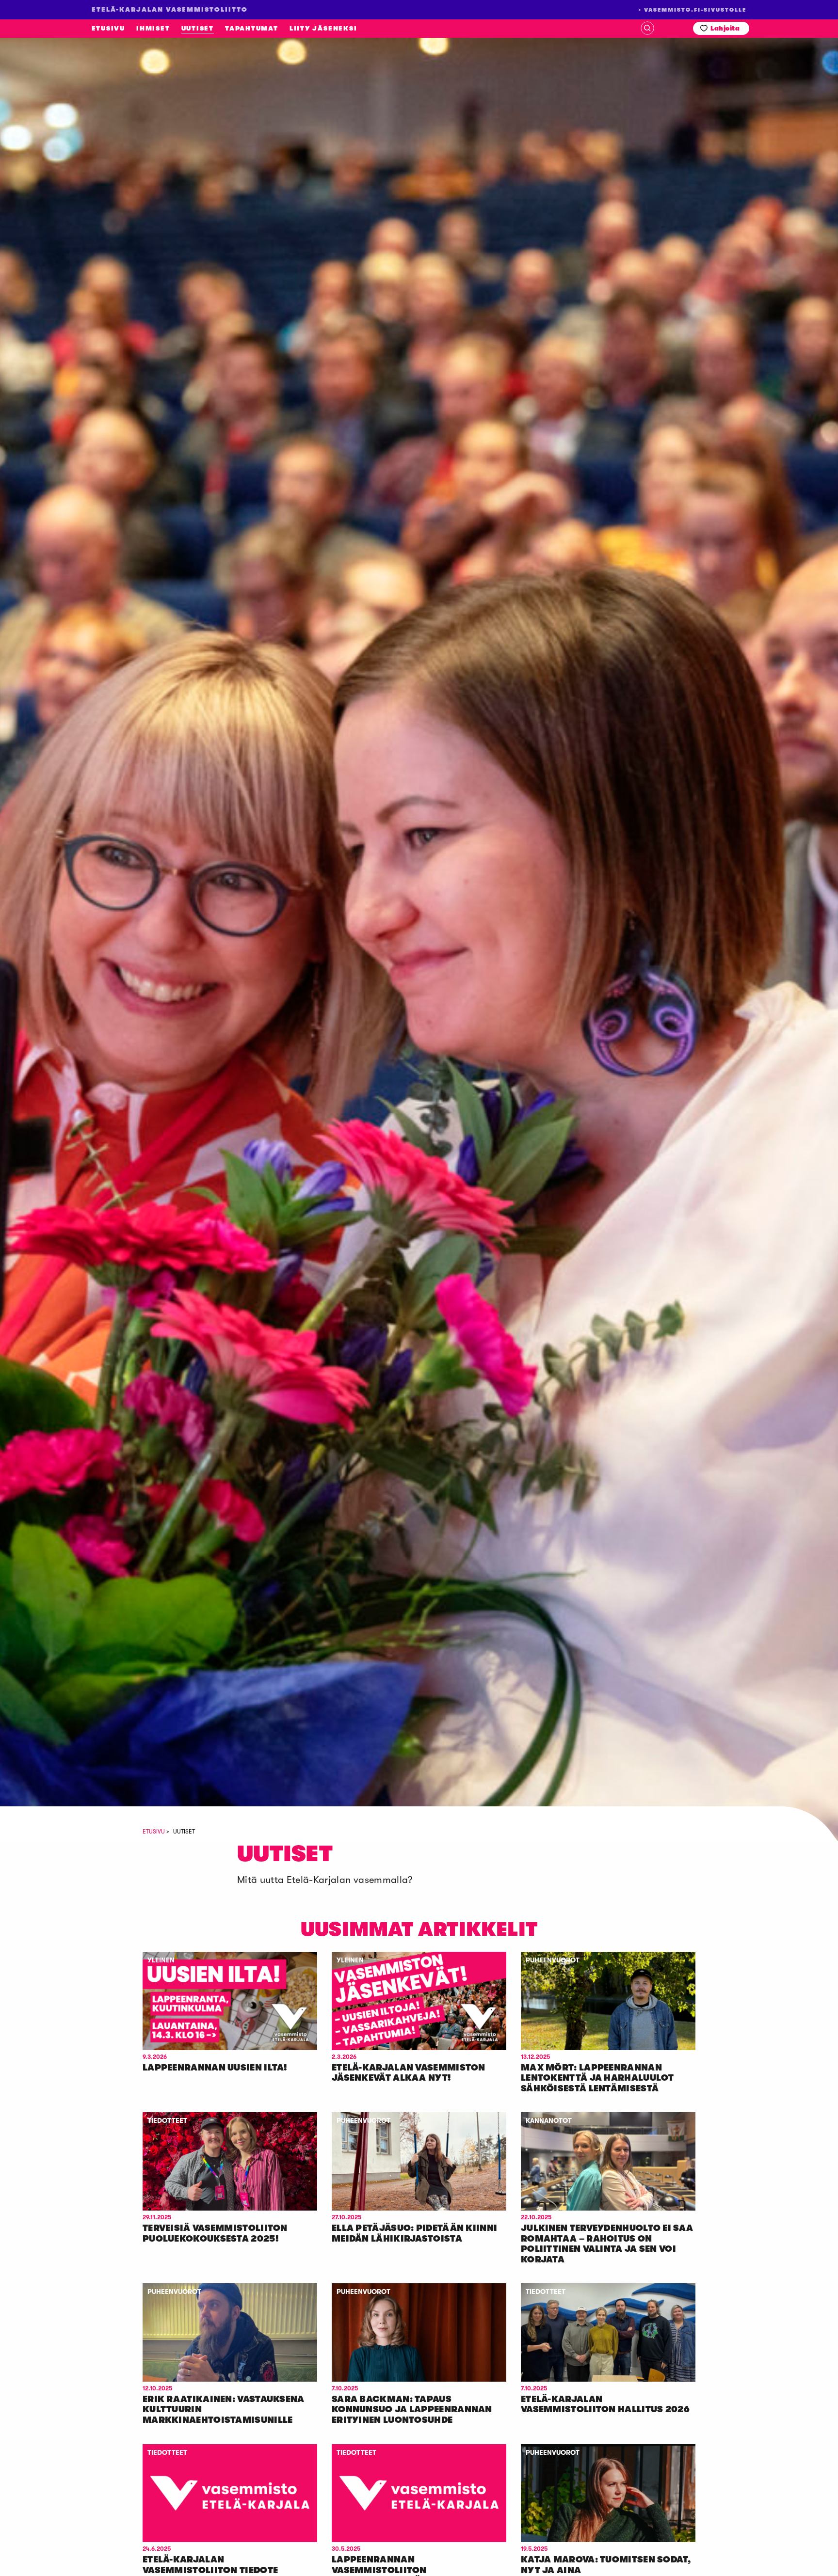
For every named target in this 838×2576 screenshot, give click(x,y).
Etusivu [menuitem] (108, 28)
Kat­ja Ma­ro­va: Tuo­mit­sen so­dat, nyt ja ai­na (606, 2565)
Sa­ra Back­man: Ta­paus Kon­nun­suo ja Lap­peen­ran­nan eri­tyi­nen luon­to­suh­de (412, 2410)
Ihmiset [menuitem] (153, 28)
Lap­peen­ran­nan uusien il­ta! (215, 2068)
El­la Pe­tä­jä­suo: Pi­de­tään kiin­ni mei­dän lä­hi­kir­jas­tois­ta (414, 2233)
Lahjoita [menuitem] (725, 28)
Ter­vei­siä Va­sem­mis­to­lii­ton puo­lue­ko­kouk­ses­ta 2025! (215, 2233)
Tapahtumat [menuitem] (252, 28)
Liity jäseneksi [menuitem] (323, 28)
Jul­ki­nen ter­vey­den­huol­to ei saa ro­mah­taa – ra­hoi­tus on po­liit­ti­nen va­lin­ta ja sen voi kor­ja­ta (607, 2244)
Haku (647, 28)
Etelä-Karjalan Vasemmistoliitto (81, 206)
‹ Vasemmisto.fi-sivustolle (693, 10)
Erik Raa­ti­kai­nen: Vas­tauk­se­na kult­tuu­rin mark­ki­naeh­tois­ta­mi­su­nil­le (224, 2410)
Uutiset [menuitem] (198, 28)
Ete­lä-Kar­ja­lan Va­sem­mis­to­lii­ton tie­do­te (210, 2565)
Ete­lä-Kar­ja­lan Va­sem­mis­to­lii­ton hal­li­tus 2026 (605, 2404)
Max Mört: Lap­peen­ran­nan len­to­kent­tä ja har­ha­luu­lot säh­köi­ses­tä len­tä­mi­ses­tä (597, 2078)
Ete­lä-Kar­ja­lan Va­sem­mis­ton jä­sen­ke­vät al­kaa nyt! (409, 2073)
